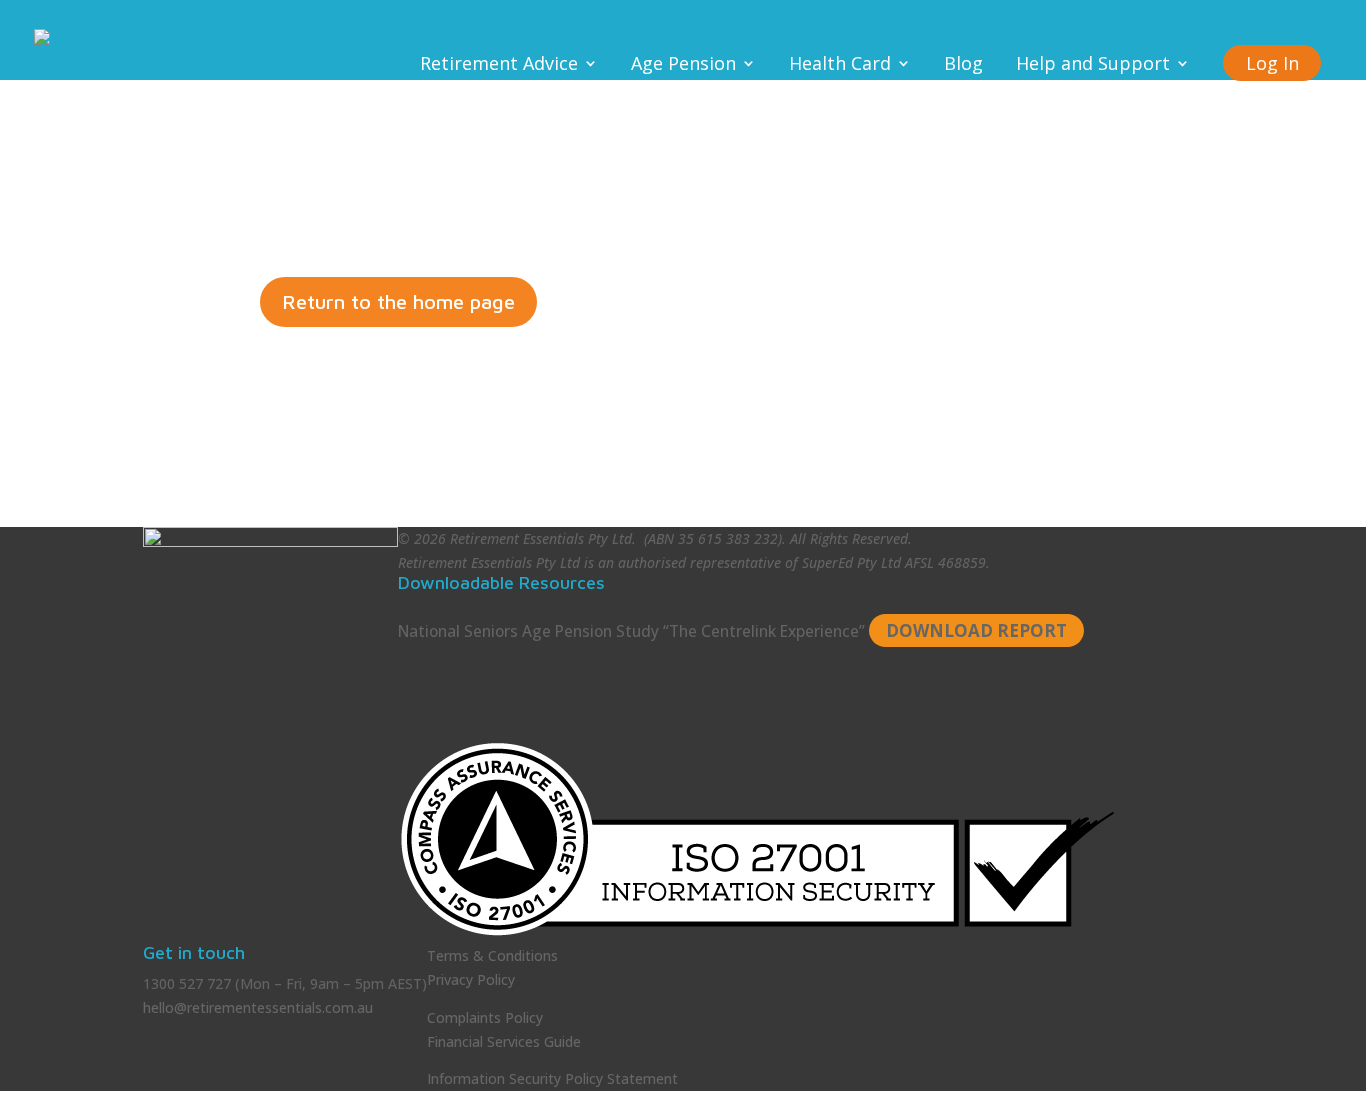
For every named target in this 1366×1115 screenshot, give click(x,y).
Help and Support (1093, 65)
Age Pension (683, 65)
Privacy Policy (471, 979)
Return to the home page (398, 301)
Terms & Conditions (492, 955)
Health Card (840, 65)
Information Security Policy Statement (552, 1078)
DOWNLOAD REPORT (976, 630)
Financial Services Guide (504, 1041)
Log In (1272, 63)
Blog (963, 65)
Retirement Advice (499, 65)
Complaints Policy (485, 1017)
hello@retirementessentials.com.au (258, 1007)
